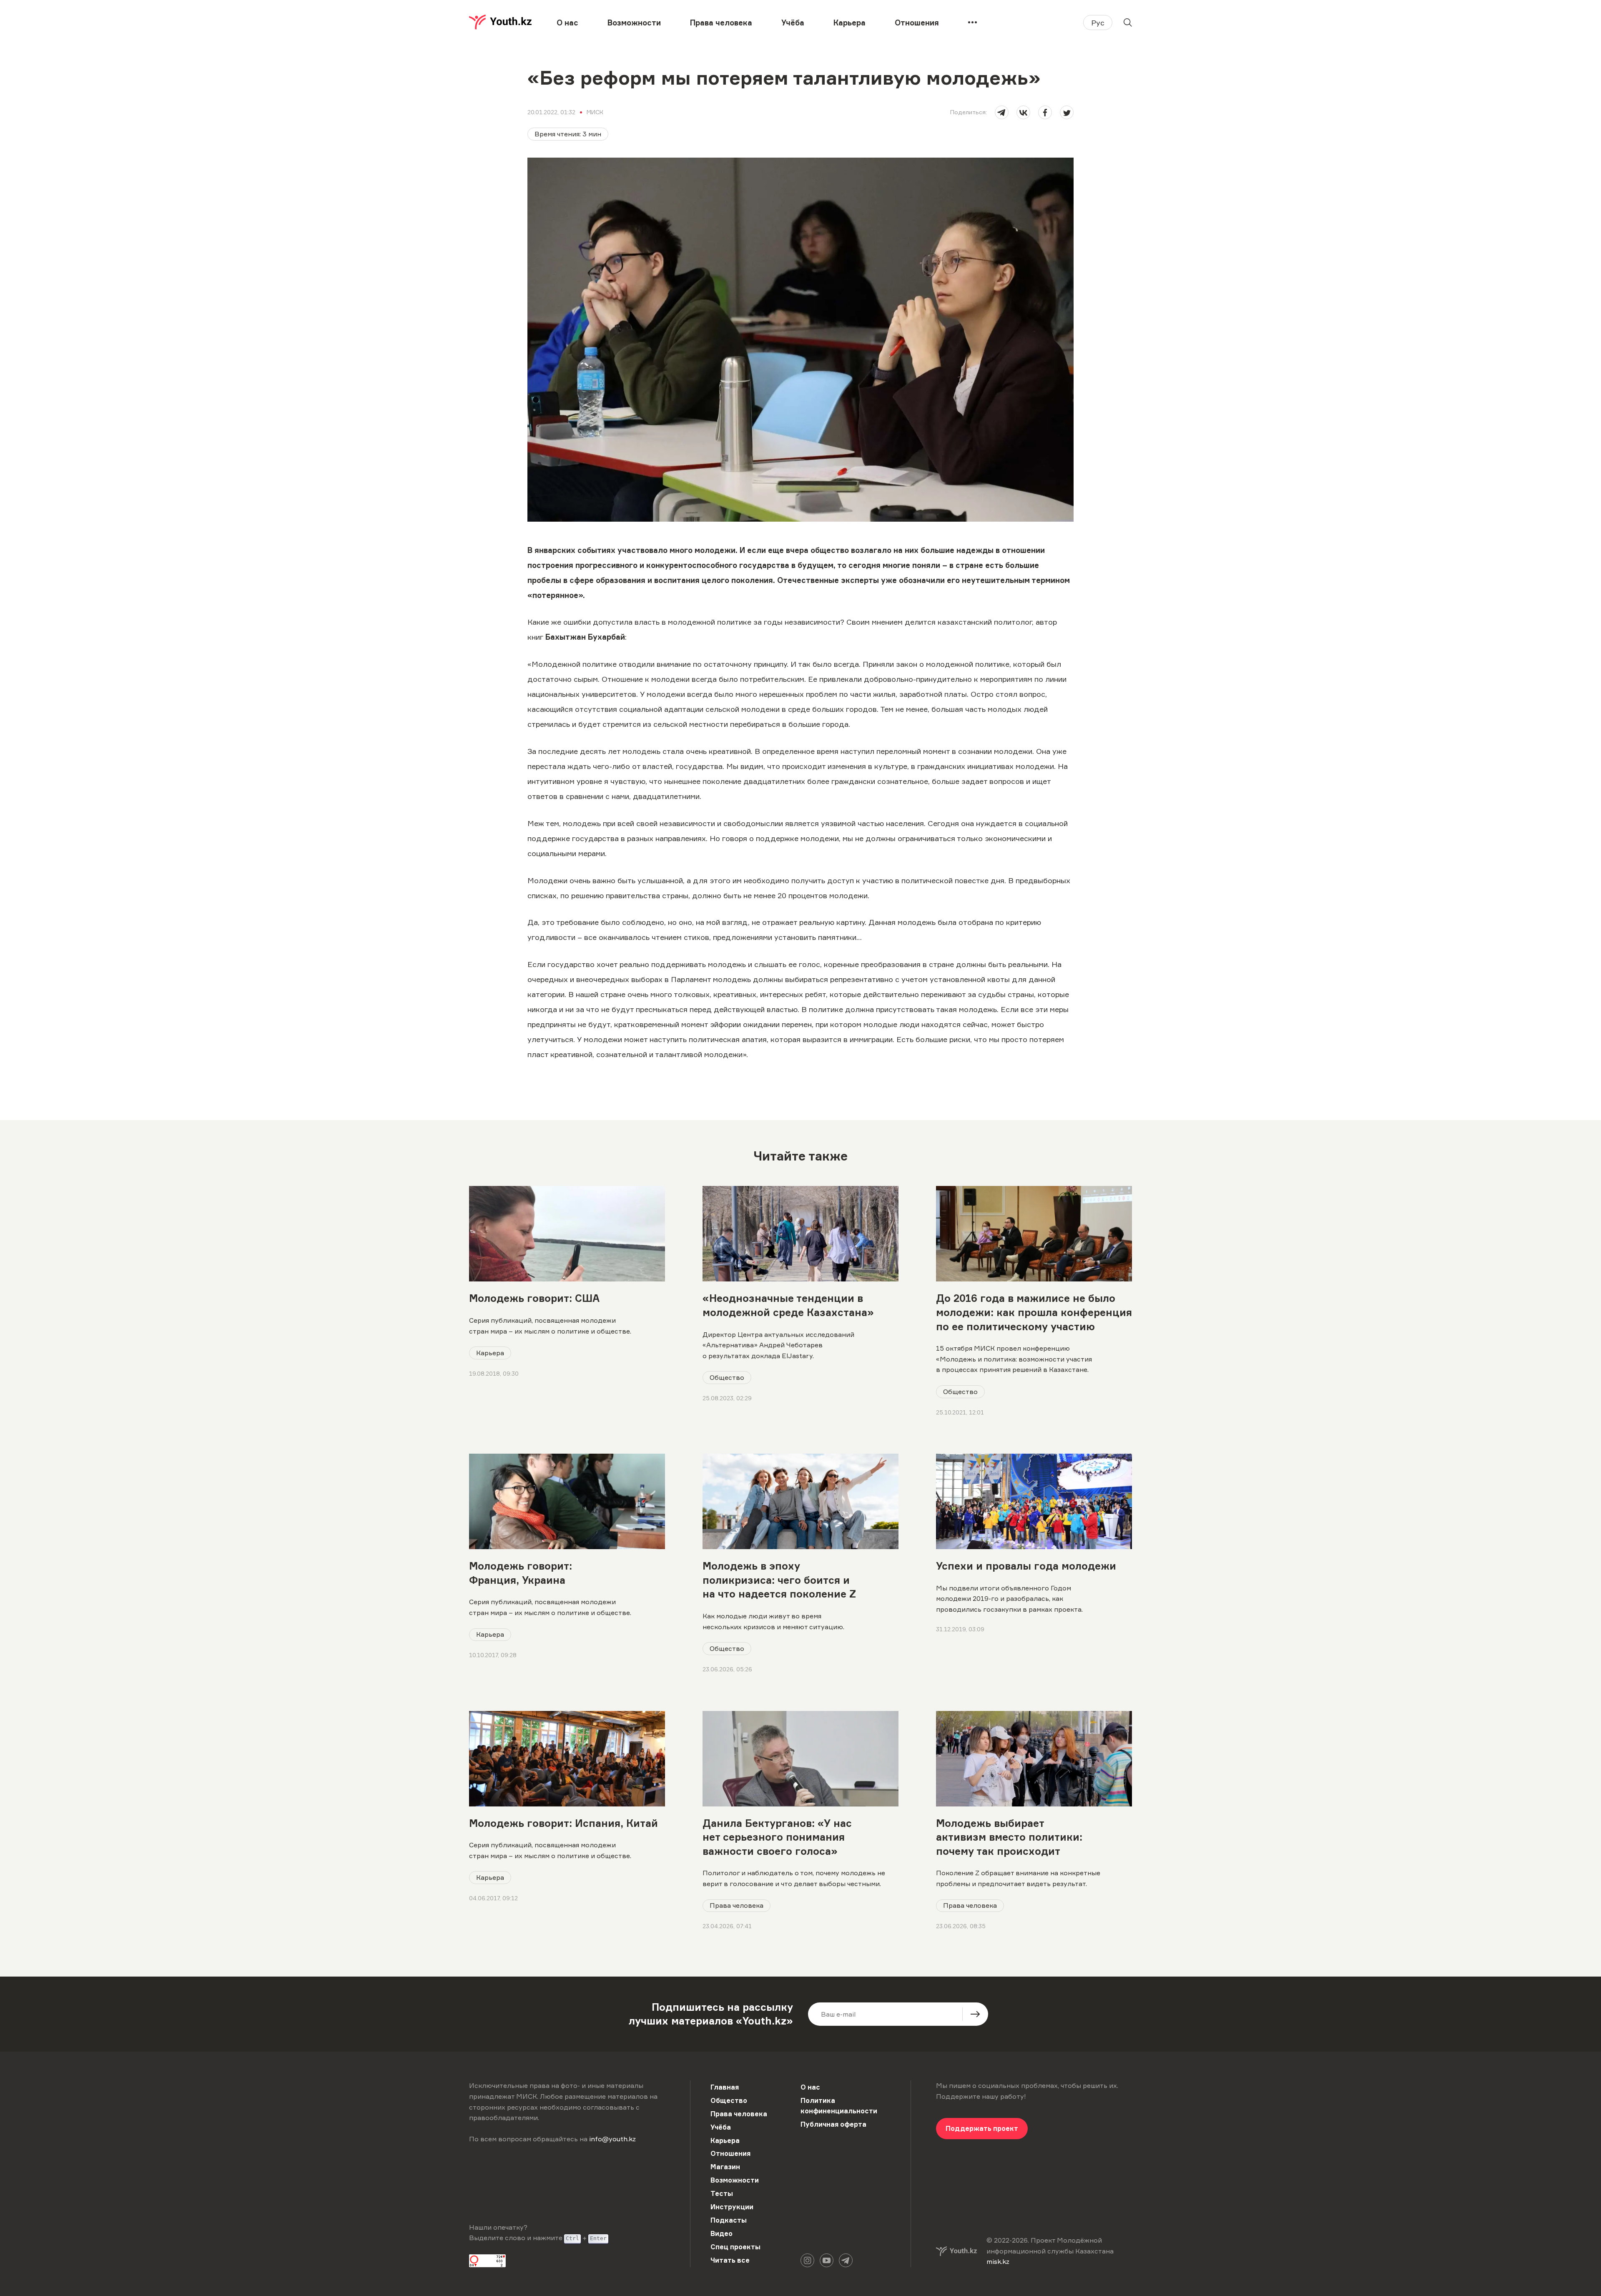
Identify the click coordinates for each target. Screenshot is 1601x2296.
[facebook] (1045, 112)
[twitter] (1067, 112)
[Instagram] (807, 2260)
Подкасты (729, 2220)
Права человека (721, 23)
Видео (721, 2233)
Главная (725, 2087)
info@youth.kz (612, 2139)
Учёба (793, 23)
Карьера (849, 23)
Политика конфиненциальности (839, 2106)
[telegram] (1002, 112)
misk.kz (998, 2261)
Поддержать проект (982, 2128)
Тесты (722, 2193)
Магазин (725, 2167)
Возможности (634, 23)
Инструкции (732, 2207)
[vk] (1023, 112)
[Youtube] (827, 2260)
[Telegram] (846, 2260)
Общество (727, 1377)
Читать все (730, 2260)
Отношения (917, 23)
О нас (567, 23)
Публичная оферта (833, 2124)
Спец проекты (735, 2247)
